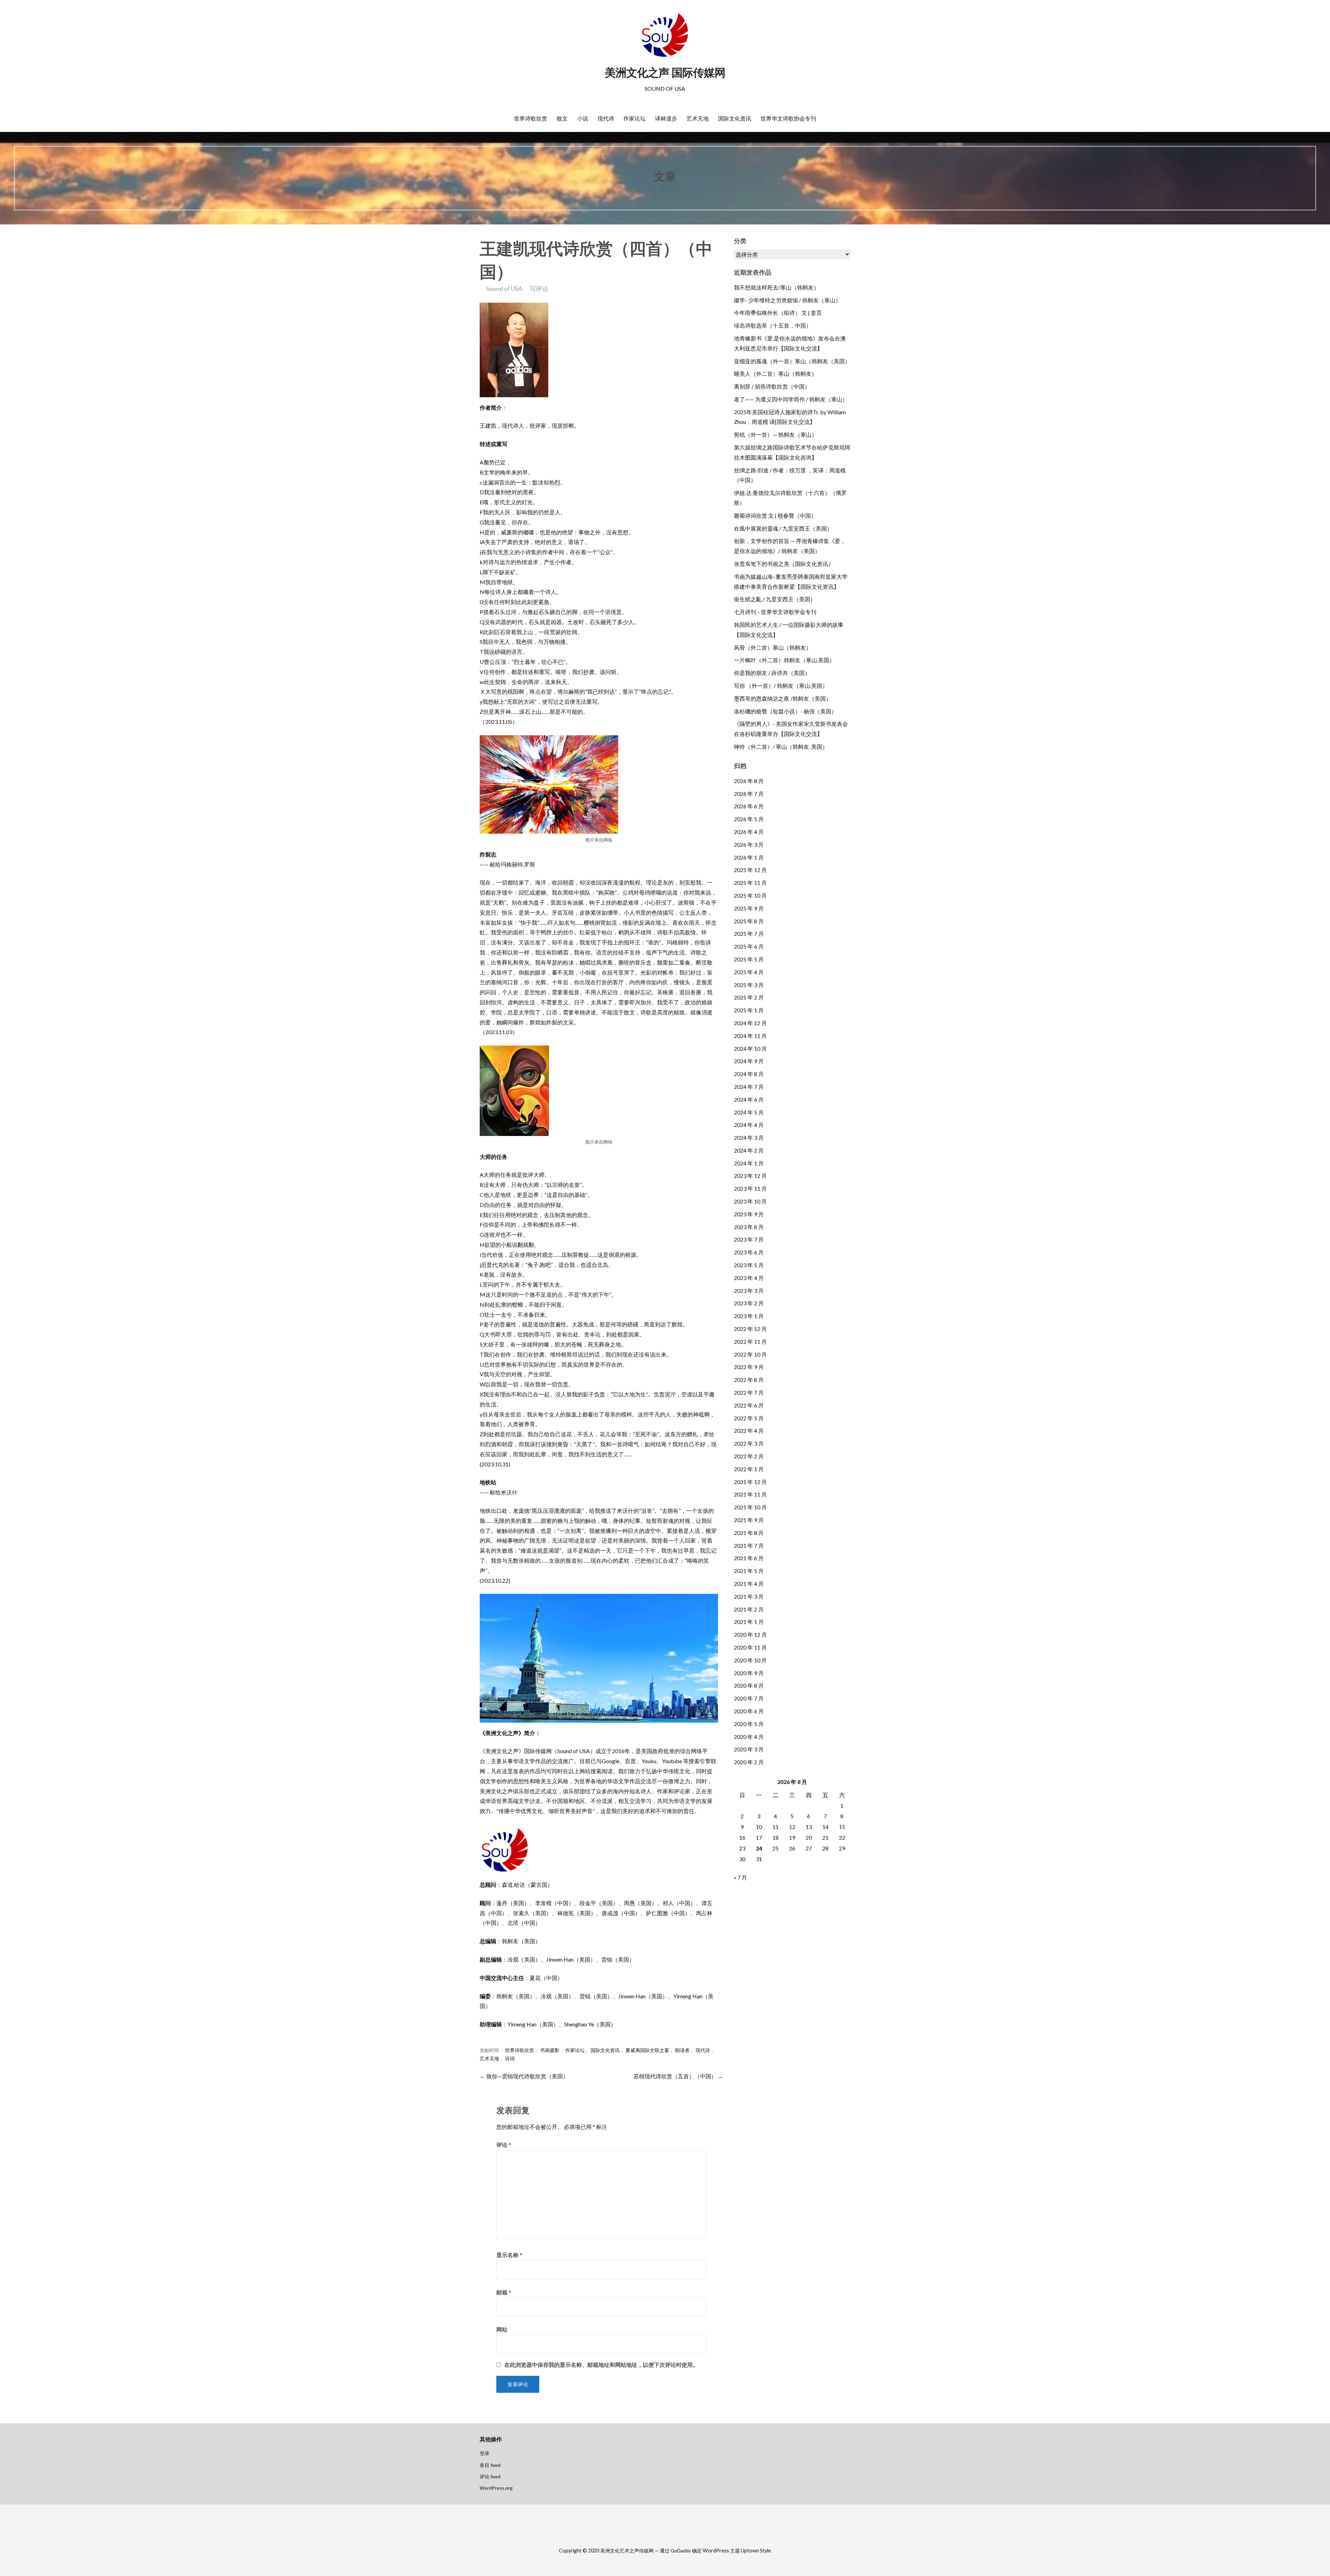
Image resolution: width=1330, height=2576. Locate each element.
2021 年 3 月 (749, 1596)
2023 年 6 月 (749, 1252)
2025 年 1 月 (749, 1010)
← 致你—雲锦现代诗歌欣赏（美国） (524, 2076)
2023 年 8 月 (749, 1227)
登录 (485, 2453)
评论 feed (490, 2476)
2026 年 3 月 (749, 845)
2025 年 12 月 (750, 870)
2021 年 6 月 (749, 1558)
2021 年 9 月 (749, 1520)
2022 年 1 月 (749, 1469)
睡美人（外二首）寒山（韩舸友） (775, 374)
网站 (502, 2329)
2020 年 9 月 (749, 1673)
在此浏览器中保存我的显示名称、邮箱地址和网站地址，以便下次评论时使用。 (601, 2365)
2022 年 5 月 (749, 1418)
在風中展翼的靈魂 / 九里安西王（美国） (783, 528)
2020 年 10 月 (750, 1660)
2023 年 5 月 (749, 1265)
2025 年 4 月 (749, 972)
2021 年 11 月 (750, 1494)
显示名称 (509, 2255)
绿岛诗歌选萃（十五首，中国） (773, 325)
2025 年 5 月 (749, 959)
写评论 (539, 288)
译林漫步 (666, 118)
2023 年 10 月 (750, 1201)
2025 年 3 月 (749, 985)
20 (809, 1837)
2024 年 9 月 (749, 1061)
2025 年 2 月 (749, 997)
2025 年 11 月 (750, 883)
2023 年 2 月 (749, 1303)
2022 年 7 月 (749, 1392)
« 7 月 (741, 1877)
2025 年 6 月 (749, 946)
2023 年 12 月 (750, 1176)
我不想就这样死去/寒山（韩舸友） (777, 287)
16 (742, 1837)
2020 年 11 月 (750, 1647)
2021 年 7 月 (749, 1545)
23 (742, 1848)
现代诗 (606, 118)
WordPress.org (496, 2488)
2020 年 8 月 (749, 1685)
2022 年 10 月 (750, 1354)
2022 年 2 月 (749, 1456)
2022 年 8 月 (749, 1380)
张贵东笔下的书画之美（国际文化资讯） (784, 564)
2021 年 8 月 (749, 1533)
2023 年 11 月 (750, 1188)
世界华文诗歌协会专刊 (788, 118)
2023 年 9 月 (749, 1214)
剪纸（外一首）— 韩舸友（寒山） (775, 434)
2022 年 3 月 (749, 1443)
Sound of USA (504, 288)
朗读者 (682, 2050)
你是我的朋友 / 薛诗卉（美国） (772, 673)
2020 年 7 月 (749, 1698)
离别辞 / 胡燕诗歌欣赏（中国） (772, 386)
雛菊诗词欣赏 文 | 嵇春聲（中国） (775, 516)
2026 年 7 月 (749, 794)
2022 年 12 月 (750, 1329)
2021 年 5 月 (749, 1571)
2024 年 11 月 (750, 1036)
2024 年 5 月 (749, 1112)
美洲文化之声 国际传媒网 (665, 73)
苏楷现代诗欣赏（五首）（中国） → (678, 2076)
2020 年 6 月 (749, 1711)
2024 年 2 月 (749, 1150)
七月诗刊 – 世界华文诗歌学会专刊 (775, 612)
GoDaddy (681, 2551)
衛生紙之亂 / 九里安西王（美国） (775, 599)
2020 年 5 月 (749, 1724)
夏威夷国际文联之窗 (647, 2050)
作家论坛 (635, 118)
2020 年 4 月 (749, 1737)
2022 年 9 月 (749, 1367)
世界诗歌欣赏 (531, 118)
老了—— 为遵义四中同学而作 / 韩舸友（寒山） (791, 399)
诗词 (510, 2059)
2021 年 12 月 (750, 1482)
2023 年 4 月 (749, 1278)
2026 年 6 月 (749, 806)
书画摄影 (550, 2050)
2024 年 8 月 (749, 1074)
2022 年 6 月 (749, 1405)
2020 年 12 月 (750, 1635)
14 (825, 1827)
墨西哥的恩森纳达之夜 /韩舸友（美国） (783, 698)
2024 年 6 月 (749, 1099)
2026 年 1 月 (749, 857)
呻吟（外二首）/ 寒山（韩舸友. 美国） (781, 747)
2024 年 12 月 (750, 1023)
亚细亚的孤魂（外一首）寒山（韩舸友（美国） (792, 361)
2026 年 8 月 (749, 781)
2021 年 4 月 (749, 1584)
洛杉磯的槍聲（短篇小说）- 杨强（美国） (785, 711)
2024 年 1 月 (749, 1163)
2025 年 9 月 (749, 908)
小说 (583, 118)
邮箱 (504, 2292)
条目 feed (490, 2465)
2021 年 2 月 (749, 1609)
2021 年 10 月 (750, 1507)
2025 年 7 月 (749, 934)
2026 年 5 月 (749, 819)
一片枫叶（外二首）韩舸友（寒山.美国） (784, 660)
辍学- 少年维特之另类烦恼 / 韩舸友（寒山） (787, 300)
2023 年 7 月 (749, 1239)
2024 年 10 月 (750, 1049)
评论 (504, 2145)
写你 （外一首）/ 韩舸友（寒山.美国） (781, 686)
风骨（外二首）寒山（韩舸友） (773, 647)
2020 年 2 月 (749, 1762)
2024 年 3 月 (749, 1138)
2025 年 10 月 (750, 895)
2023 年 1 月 (749, 1316)
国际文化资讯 (735, 118)
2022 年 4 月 (749, 1431)
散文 (562, 118)
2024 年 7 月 (749, 1087)
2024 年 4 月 (749, 1125)
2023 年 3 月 (749, 1291)
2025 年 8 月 (749, 921)
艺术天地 (698, 118)
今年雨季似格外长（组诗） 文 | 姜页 (778, 313)
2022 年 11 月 (750, 1342)
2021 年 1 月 (749, 1622)
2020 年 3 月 (749, 1749)
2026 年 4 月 (749, 832)
